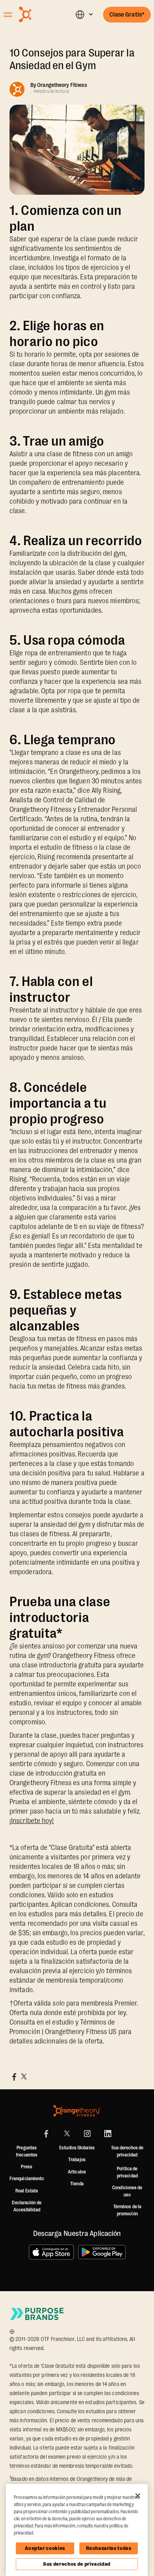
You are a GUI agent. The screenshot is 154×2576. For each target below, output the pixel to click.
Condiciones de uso (127, 2191)
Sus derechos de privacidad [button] (127, 2151)
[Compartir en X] (24, 2077)
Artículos (77, 2172)
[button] (84, 14)
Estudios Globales (77, 2148)
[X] (67, 2134)
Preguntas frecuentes (27, 2151)
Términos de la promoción (127, 2210)
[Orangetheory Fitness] (77, 2111)
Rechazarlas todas (109, 2548)
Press (27, 2167)
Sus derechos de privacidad (77, 2564)
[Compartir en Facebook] (14, 2077)
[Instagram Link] (87, 2134)
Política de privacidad (127, 2172)
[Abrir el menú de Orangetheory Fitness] (8, 15)
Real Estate (27, 2191)
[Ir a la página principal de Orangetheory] (39, 14)
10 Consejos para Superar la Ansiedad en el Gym (72, 59)
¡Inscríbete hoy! (32, 1821)
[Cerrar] (138, 2496)
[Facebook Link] (46, 2134)
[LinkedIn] (108, 2134)
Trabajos (77, 2160)
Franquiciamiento (27, 2179)
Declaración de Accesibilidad (26, 2206)
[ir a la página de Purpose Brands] (37, 2314)
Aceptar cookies (45, 2548)
